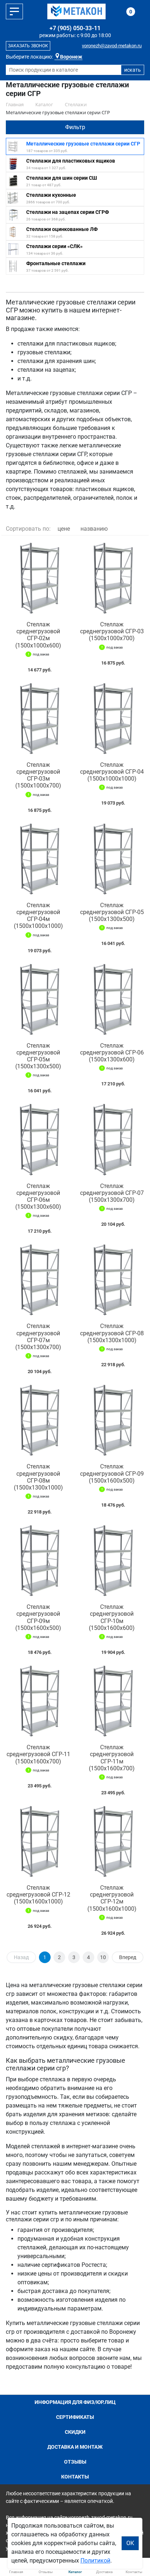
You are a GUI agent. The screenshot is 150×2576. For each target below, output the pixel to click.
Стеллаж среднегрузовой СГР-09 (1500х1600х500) (112, 1473)
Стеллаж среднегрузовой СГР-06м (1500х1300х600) (38, 1197)
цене (64, 529)
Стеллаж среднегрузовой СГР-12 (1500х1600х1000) (38, 1895)
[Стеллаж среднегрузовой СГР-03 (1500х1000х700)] (112, 578)
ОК (130, 2543)
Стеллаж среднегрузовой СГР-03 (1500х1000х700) (112, 631)
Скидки (75, 2432)
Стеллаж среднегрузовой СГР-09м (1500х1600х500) (38, 1617)
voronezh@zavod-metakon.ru (112, 46)
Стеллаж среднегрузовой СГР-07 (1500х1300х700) (112, 1193)
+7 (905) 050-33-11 (75, 28)
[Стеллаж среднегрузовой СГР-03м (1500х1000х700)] (38, 719)
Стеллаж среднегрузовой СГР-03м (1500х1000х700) (38, 775)
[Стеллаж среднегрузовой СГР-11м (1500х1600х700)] (112, 1701)
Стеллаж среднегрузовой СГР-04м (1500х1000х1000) (38, 916)
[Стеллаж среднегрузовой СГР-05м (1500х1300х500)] (38, 1000)
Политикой (95, 2561)
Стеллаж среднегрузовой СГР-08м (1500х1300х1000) (38, 1477)
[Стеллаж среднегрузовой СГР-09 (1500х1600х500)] (112, 1420)
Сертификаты (75, 2417)
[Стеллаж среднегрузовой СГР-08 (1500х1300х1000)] (112, 1280)
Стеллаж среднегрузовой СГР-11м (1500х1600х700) (112, 1758)
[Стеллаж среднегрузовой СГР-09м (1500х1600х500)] (38, 1561)
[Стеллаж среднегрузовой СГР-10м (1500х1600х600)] (112, 1561)
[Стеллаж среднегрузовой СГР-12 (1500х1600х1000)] (38, 1842)
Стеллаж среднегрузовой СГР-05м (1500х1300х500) (38, 1056)
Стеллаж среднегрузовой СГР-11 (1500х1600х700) (38, 1754)
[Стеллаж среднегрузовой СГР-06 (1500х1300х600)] (112, 1000)
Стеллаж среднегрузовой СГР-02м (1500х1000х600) (38, 635)
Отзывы (75, 2462)
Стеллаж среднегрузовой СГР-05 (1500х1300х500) (112, 912)
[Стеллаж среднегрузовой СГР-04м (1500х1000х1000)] (38, 859)
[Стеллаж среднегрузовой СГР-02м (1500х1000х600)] (38, 578)
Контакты (75, 2477)
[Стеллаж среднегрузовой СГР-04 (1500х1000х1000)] (112, 719)
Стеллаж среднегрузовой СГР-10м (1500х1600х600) (112, 1617)
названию (94, 529)
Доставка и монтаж (75, 2447)
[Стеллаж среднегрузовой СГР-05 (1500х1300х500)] (112, 859)
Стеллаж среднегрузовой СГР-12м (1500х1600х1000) (112, 1898)
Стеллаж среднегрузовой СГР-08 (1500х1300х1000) (112, 1333)
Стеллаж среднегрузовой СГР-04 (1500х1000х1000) (112, 772)
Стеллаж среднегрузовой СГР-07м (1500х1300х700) (38, 1337)
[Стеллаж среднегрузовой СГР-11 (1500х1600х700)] (38, 1701)
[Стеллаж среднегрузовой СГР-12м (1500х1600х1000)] (112, 1842)
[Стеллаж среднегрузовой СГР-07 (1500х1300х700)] (112, 1140)
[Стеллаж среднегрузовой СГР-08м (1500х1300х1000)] (38, 1420)
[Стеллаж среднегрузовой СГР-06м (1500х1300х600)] (38, 1140)
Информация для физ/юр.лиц (75, 2402)
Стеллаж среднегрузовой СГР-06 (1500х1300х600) (112, 1052)
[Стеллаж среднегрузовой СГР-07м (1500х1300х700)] (38, 1280)
